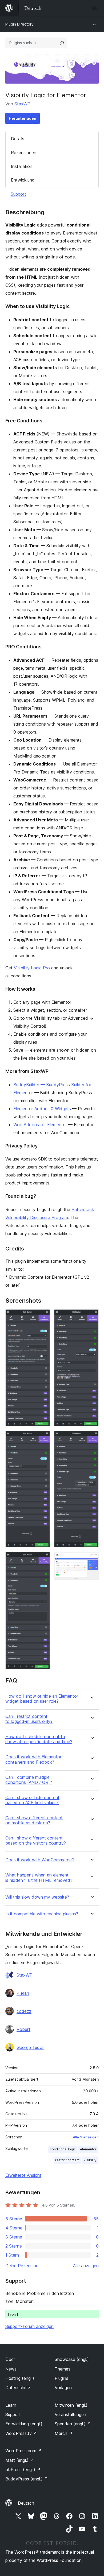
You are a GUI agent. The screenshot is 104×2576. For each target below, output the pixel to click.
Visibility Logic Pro (32, 968)
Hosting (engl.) (20, 2378)
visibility (90, 2160)
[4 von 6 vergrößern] (91, 1316)
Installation (22, 166)
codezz (24, 2011)
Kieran (23, 1993)
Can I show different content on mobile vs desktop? (34, 1820)
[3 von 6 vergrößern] (43, 1559)
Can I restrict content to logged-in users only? (29, 1719)
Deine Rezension (22, 2266)
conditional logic (63, 2149)
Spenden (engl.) (73, 2424)
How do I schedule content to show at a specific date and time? (39, 1739)
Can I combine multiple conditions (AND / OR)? (29, 1780)
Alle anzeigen (86, 2266)
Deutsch (26, 2503)
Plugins (61, 2378)
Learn (11, 2405)
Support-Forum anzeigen (29, 2326)
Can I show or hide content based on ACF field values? (32, 1800)
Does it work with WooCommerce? (40, 1860)
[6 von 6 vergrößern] (91, 1559)
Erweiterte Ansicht (23, 2175)
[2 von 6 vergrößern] (43, 1438)
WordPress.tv (21, 2433)
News (11, 2369)
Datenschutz (18, 2388)
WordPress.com (23, 2451)
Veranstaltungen (70, 2414)
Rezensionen (24, 153)
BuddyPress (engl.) (27, 2479)
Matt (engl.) (20, 2460)
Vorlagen (63, 2388)
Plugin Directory (19, 24)
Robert (23, 2029)
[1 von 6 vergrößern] (43, 1316)
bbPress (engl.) (23, 2470)
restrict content (67, 2160)
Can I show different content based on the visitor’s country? (36, 1841)
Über (10, 2359)
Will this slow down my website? (37, 1897)
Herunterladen (23, 118)
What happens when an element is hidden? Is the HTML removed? (39, 1878)
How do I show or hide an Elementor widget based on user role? (42, 1699)
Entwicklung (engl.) (24, 2424)
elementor (88, 2149)
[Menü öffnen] (95, 8)
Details (18, 139)
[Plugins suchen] (62, 43)
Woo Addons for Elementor (40, 1125)
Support (18, 194)
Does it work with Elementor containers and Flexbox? (33, 1759)
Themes (63, 2369)
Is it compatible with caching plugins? (42, 1914)
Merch (64, 2433)
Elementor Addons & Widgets (42, 1109)
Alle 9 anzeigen (86, 2137)
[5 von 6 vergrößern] (91, 1438)
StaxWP (22, 104)
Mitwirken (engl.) (71, 2405)
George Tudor (30, 2047)
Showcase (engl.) (72, 2359)
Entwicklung (23, 180)
